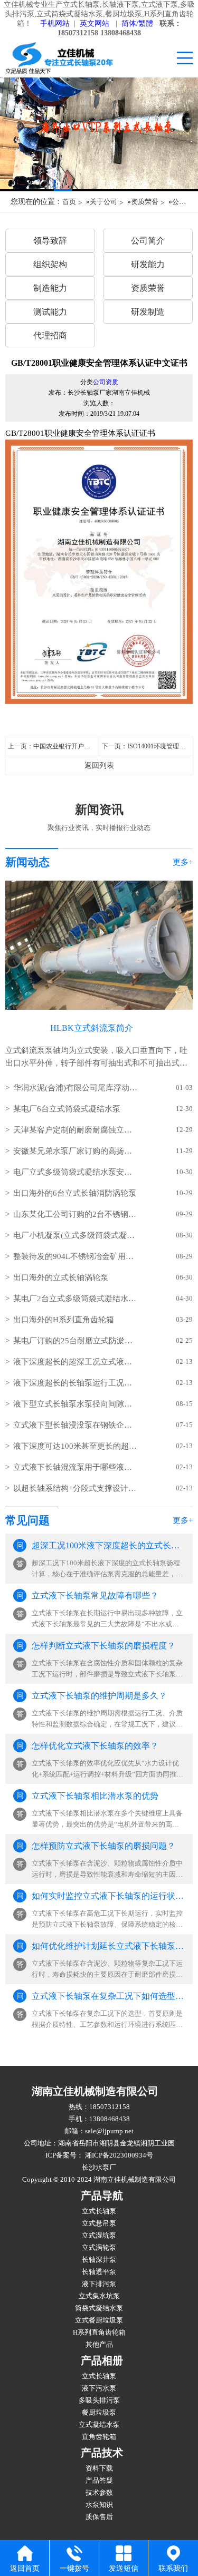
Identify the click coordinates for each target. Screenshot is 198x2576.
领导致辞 (50, 241)
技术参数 (99, 2493)
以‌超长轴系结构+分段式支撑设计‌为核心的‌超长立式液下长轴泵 (75, 1488)
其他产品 (99, 2345)
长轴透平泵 (99, 2272)
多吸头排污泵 (99, 2401)
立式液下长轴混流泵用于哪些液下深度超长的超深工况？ (75, 1467)
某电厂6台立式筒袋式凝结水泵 (67, 1109)
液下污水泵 (99, 2388)
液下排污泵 (99, 2284)
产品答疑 (99, 2481)
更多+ (183, 862)
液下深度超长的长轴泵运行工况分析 (75, 1383)
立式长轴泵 (99, 2211)
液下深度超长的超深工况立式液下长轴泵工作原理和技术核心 (75, 1362)
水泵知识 (99, 2505)
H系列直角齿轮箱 (99, 2333)
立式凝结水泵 (99, 2425)
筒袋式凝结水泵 (99, 2308)
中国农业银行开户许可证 (68, 746)
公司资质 (106, 382)
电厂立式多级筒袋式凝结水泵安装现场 (75, 1172)
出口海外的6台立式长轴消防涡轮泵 (75, 1193)
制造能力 (50, 288)
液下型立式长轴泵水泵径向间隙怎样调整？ (75, 1404)
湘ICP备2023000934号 (118, 2155)
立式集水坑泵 (99, 2296)
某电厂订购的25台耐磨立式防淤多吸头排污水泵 (75, 1341)
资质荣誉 (145, 202)
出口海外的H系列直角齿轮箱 (64, 1320)
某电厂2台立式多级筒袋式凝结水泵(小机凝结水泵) (75, 1299)
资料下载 (99, 2468)
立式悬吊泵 (99, 2223)
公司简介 (148, 241)
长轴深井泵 (99, 2260)
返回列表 (99, 765)
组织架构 (50, 264)
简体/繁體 (137, 23)
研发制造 (148, 312)
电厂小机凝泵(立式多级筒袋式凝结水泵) (75, 1235)
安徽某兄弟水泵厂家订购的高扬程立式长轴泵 (75, 1151)
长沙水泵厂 (99, 2168)
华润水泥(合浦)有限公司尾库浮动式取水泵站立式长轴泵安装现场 (75, 1088)
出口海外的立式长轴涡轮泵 (61, 1277)
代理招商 (50, 335)
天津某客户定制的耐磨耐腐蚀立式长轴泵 (75, 1130)
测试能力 (50, 312)
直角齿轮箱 (99, 2437)
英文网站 (95, 23)
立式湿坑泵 (99, 2236)
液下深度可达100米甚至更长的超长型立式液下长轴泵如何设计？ (75, 1446)
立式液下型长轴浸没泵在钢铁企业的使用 (75, 1425)
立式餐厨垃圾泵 (99, 2320)
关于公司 (103, 202)
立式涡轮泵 (99, 2248)
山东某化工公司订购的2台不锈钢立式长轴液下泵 (75, 1214)
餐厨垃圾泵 (99, 2413)
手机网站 (55, 23)
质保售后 (99, 2517)
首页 (69, 202)
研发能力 (148, 264)
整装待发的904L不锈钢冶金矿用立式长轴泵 (75, 1256)
